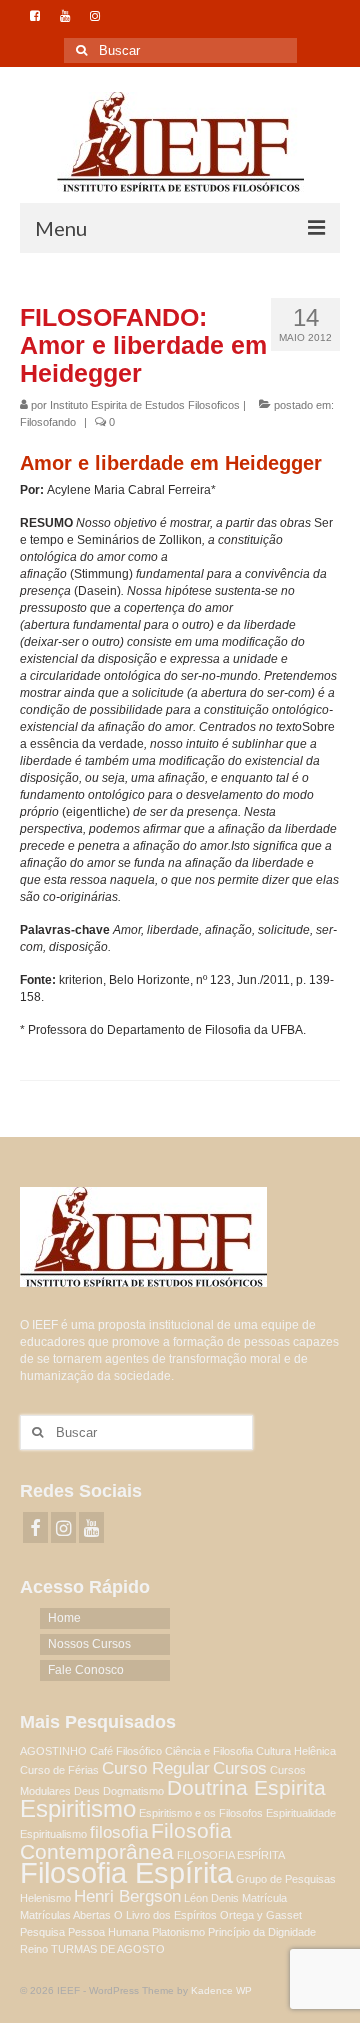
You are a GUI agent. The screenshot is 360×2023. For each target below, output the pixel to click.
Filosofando (48, 422)
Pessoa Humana (108, 1932)
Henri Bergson (127, 1896)
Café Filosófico (126, 1751)
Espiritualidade (301, 1813)
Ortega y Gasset (261, 1915)
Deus (87, 1791)
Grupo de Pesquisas (286, 1879)
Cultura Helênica (296, 1751)
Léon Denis (211, 1898)
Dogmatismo (133, 1791)
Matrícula (264, 1898)
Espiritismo (78, 1808)
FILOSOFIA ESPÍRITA (231, 1855)
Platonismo (178, 1932)
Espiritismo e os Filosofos (201, 1813)
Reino (34, 1949)
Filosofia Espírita (126, 1872)
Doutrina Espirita (246, 1787)
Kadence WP (221, 1990)
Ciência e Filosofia (209, 1751)
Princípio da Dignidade (262, 1932)
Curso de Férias (59, 1770)
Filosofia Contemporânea (126, 1841)
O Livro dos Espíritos (165, 1915)
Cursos (240, 1768)
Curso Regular (156, 1768)
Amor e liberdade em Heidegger (171, 463)
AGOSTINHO (53, 1751)
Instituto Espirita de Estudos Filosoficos (145, 405)
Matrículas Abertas (65, 1915)
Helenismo (45, 1898)
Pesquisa (42, 1932)
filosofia (119, 1832)
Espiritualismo (53, 1834)
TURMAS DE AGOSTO (108, 1949)
